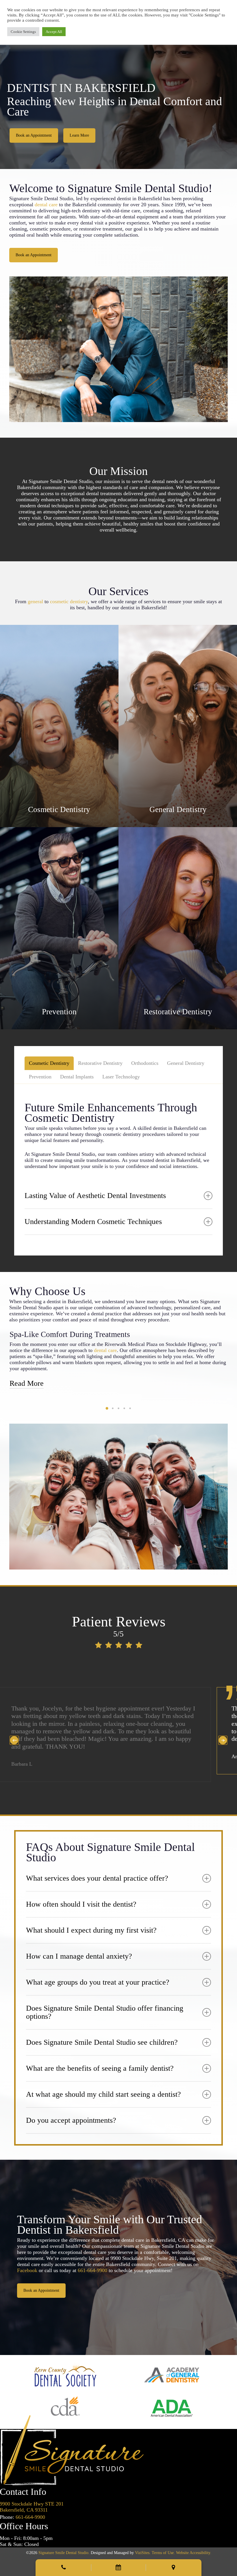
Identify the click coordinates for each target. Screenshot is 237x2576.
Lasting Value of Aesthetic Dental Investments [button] (95, 1196)
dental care (46, 205)
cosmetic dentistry (69, 601)
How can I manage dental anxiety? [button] (79, 1948)
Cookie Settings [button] (23, 32)
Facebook (27, 2263)
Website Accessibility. (194, 2545)
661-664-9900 (92, 2263)
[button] (34, 135)
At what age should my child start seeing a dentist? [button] (103, 2086)
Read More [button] (27, 1383)
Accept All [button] (54, 32)
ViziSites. (143, 2545)
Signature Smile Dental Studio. (64, 2545)
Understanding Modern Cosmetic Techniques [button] (93, 1222)
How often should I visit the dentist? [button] (81, 1896)
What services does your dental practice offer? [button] (97, 1870)
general (35, 601)
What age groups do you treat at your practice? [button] (98, 1974)
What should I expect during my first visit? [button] (91, 1922)
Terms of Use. (163, 2545)
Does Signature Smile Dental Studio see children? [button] (102, 2034)
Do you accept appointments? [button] (71, 2112)
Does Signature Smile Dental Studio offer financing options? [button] (105, 2004)
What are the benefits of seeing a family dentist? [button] (100, 2060)
